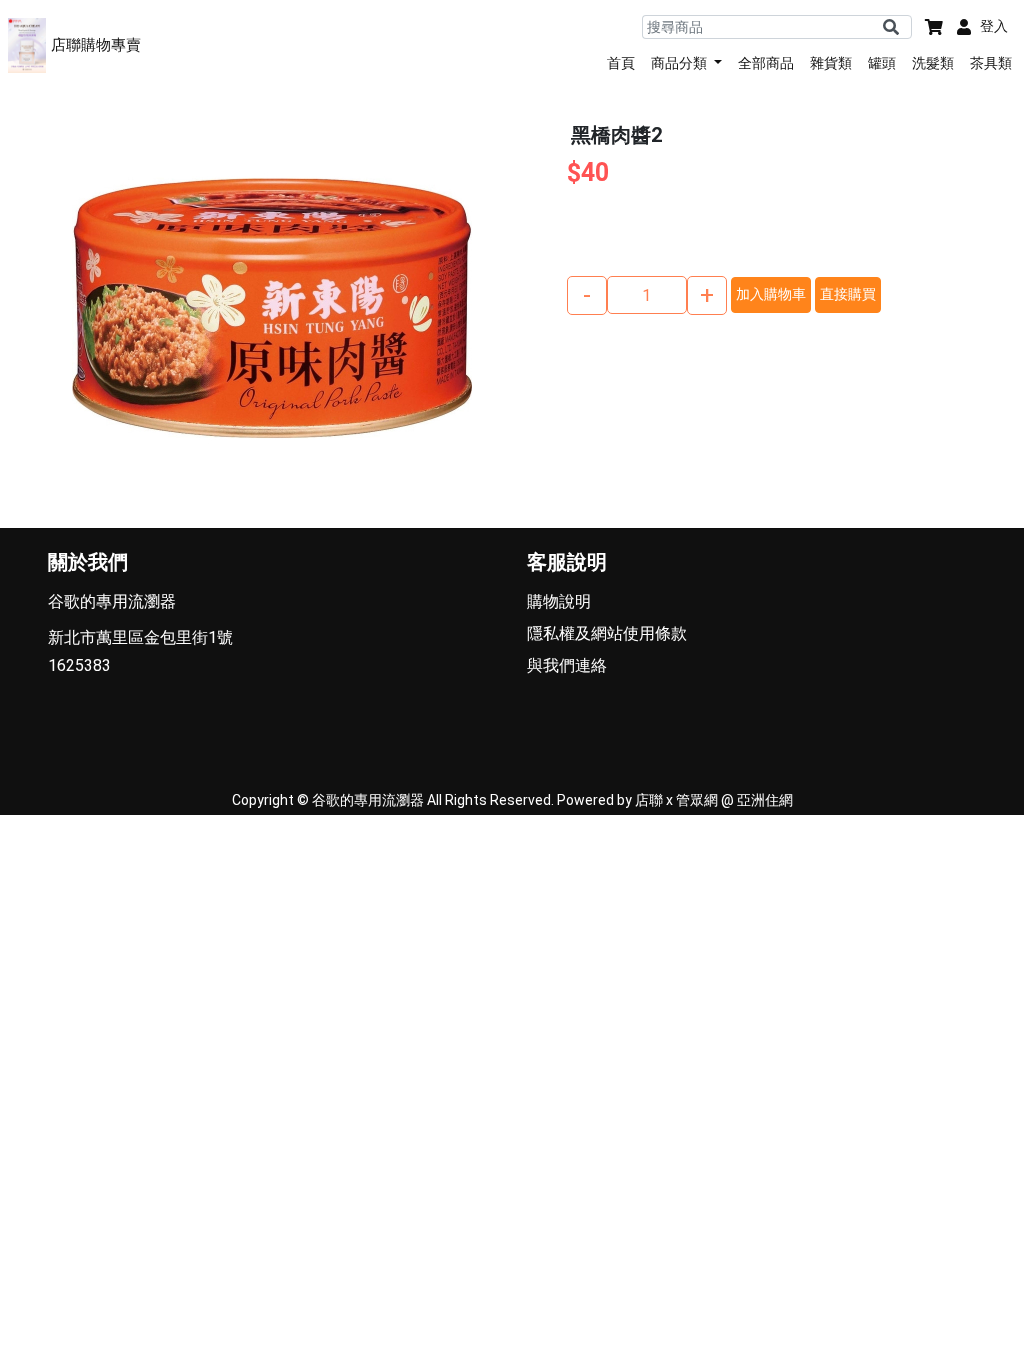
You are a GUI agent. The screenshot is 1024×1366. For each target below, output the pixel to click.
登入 (994, 26)
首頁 (621, 63)
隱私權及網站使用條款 (607, 633)
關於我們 (88, 562)
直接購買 (848, 294)
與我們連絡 (567, 665)
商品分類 (680, 63)
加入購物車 (771, 294)
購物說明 (559, 601)
